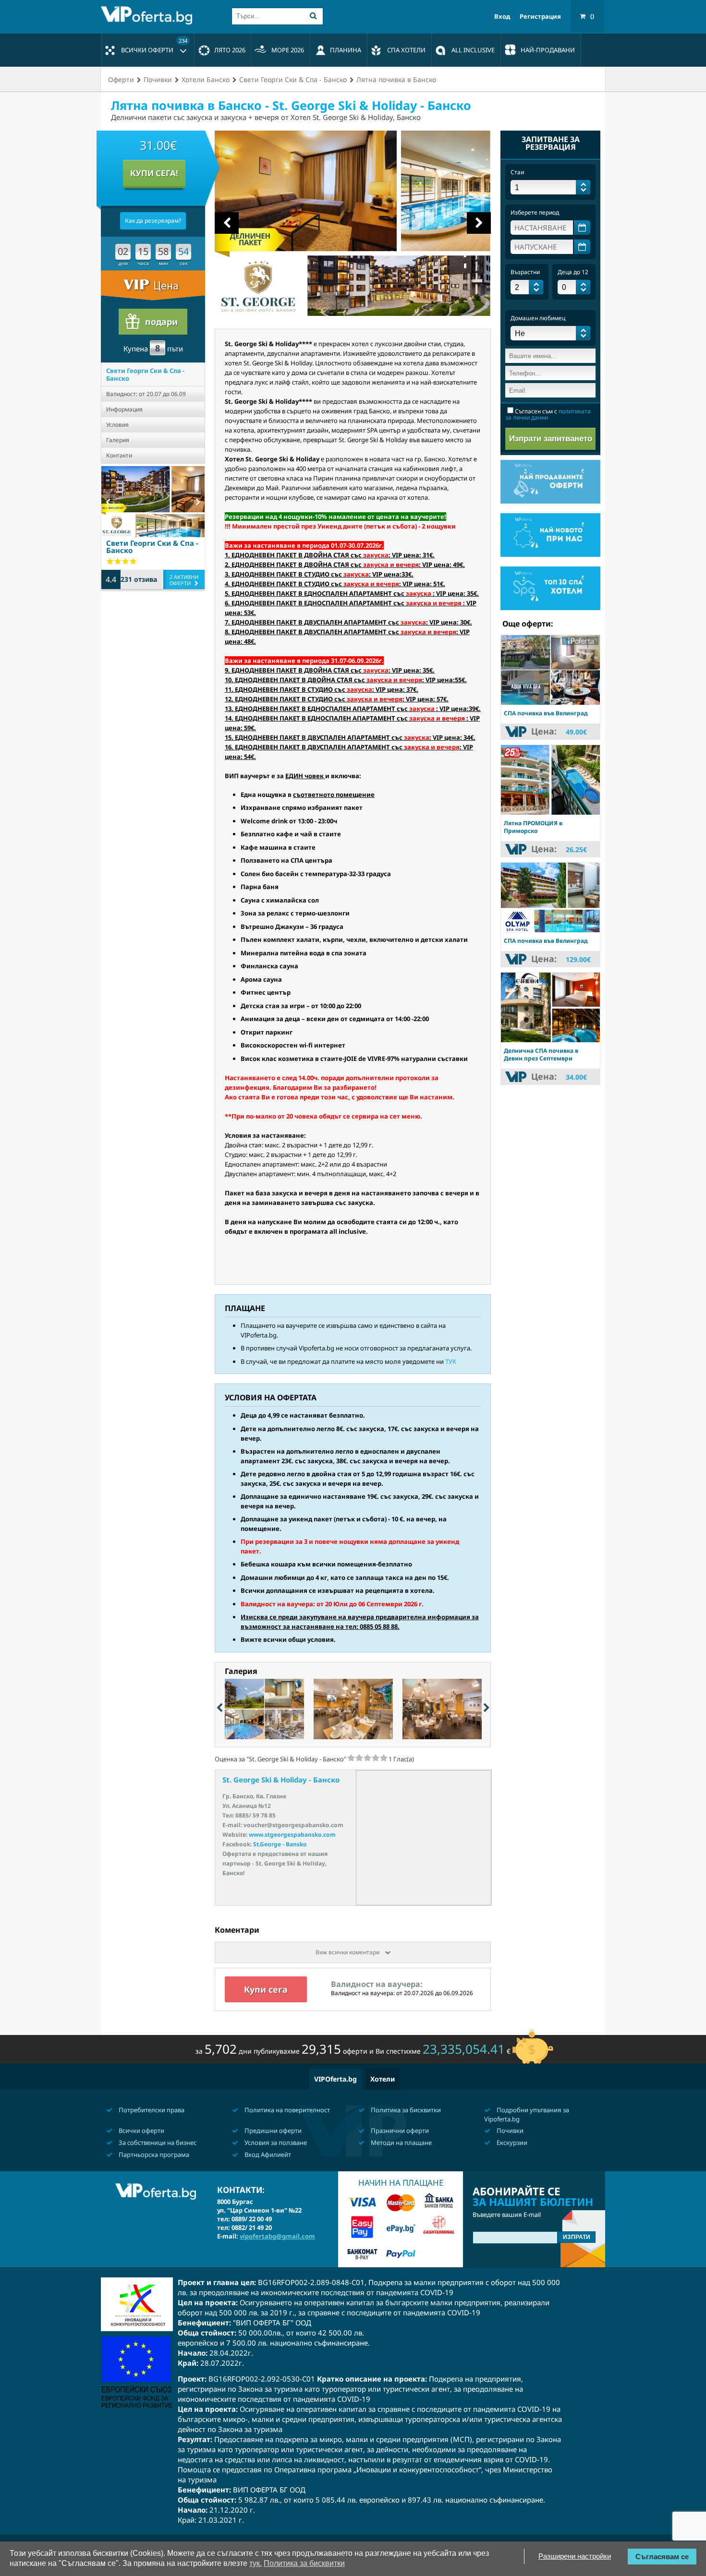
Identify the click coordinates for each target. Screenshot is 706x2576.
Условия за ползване (275, 2143)
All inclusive (473, 50)
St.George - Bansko (280, 1844)
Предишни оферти (272, 2131)
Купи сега (266, 1989)
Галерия (118, 440)
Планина (346, 50)
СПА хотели (406, 50)
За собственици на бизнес (157, 2143)
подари (161, 322)
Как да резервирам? (153, 221)
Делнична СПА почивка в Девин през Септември (541, 1054)
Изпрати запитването (551, 439)
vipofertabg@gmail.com (277, 2236)
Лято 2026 (230, 50)
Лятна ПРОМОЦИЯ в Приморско (533, 827)
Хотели (383, 2079)
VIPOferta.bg (335, 2079)
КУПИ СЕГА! (154, 173)
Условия (117, 425)
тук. (256, 2563)
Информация (124, 409)
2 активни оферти (184, 580)
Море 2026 (288, 50)
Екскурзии (511, 2143)
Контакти (119, 455)
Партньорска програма (153, 2155)
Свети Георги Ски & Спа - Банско (145, 374)
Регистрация (540, 17)
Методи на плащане (401, 2143)
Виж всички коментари (348, 1952)
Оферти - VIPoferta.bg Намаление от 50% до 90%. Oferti (149, 15)
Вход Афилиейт (267, 2155)
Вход (502, 17)
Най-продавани (548, 50)
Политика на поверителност (286, 2110)
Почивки (509, 2131)
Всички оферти (154, 46)
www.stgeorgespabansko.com (292, 1835)
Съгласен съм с (548, 414)
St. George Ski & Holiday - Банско (281, 1780)
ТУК (451, 1361)
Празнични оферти (399, 2131)
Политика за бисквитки (405, 2110)
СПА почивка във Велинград (546, 713)
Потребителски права (151, 2110)
